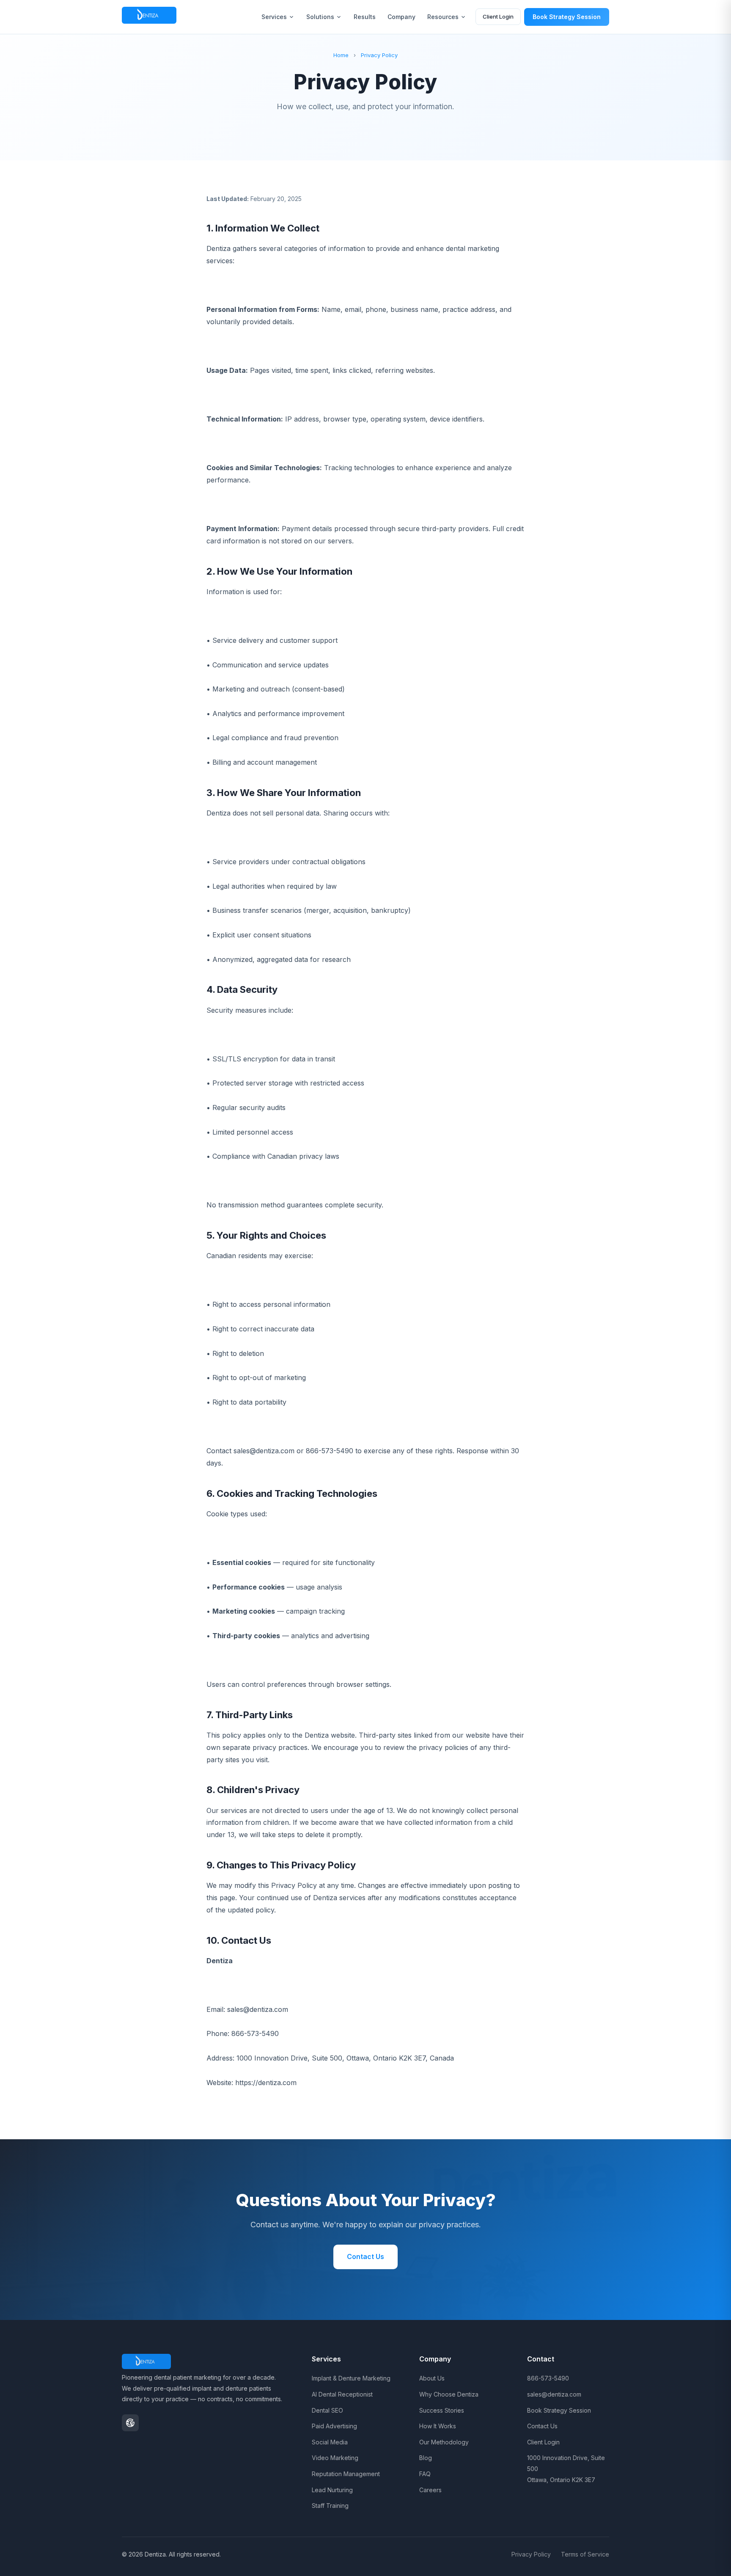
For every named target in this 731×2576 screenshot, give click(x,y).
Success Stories (442, 2410)
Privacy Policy (379, 55)
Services (274, 17)
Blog (426, 2458)
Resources (443, 17)
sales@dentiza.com (554, 2394)
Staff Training (330, 2506)
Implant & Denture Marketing (351, 2378)
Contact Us (365, 2256)
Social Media (330, 2442)
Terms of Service (585, 2554)
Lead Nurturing (332, 2490)
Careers (430, 2490)
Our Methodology (444, 2442)
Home (341, 55)
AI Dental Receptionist (342, 2394)
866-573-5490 (548, 2378)
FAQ (425, 2474)
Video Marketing (335, 2458)
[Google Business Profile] (130, 2423)
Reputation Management (346, 2474)
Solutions (320, 17)
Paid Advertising (334, 2426)
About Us (432, 2378)
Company (401, 17)
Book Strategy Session (567, 17)
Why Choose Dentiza (449, 2394)
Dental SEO (327, 2410)
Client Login (498, 17)
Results (365, 17)
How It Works (438, 2426)
